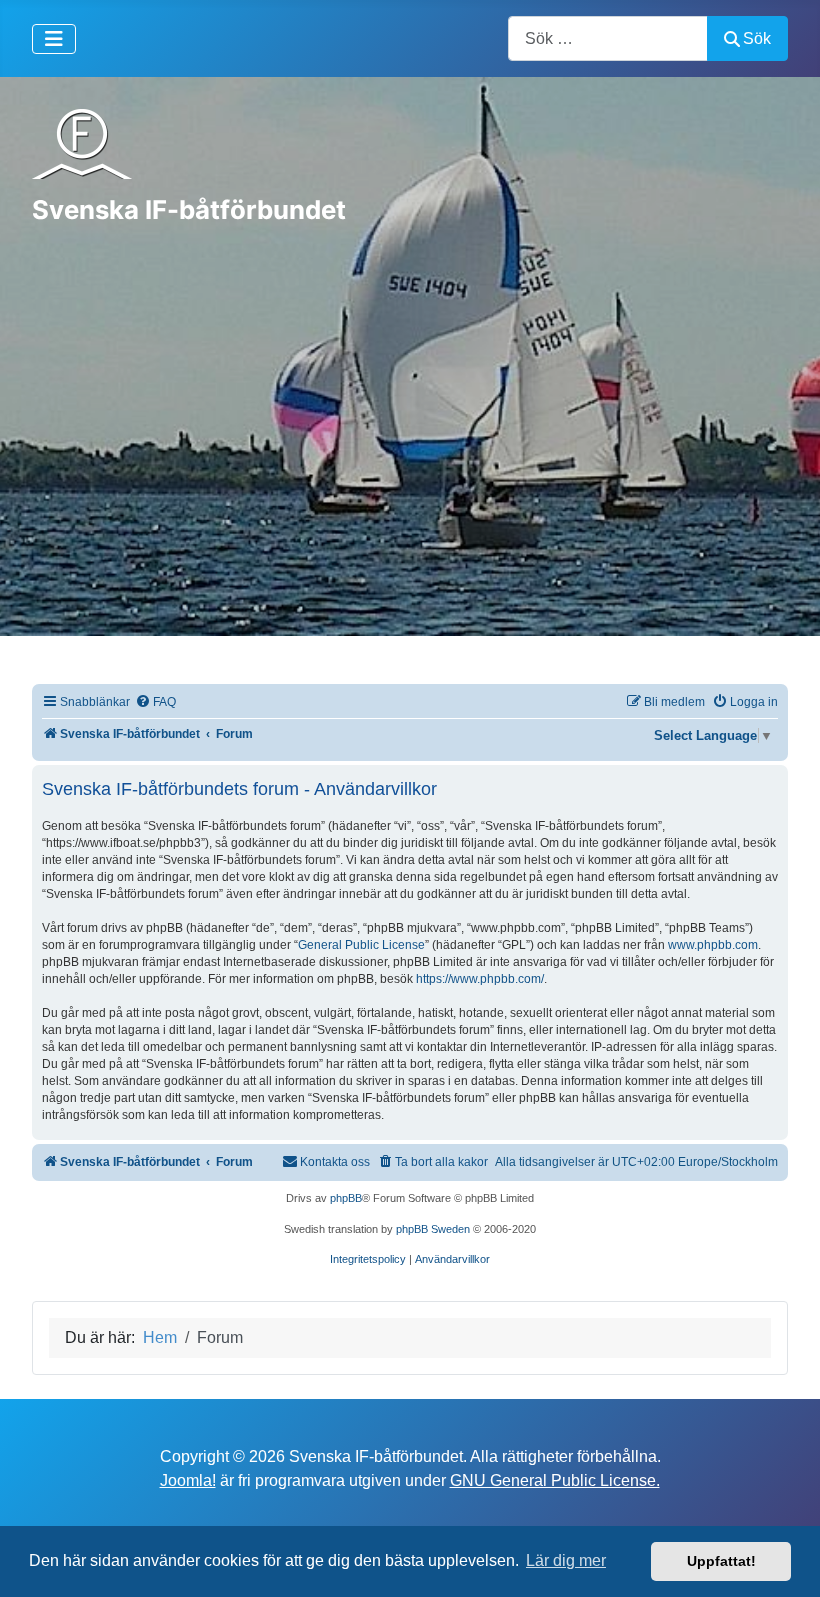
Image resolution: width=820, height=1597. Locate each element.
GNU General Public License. (555, 1480)
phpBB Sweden (433, 1229)
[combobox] (608, 38)
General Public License (361, 945)
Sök (757, 38)
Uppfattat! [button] (721, 1561)
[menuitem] (155, 702)
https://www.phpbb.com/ (480, 979)
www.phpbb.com (713, 945)
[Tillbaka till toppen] (785, 1560)
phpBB (346, 1198)
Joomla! (188, 1480)
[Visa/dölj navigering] (54, 39)
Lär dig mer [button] (566, 1560)
